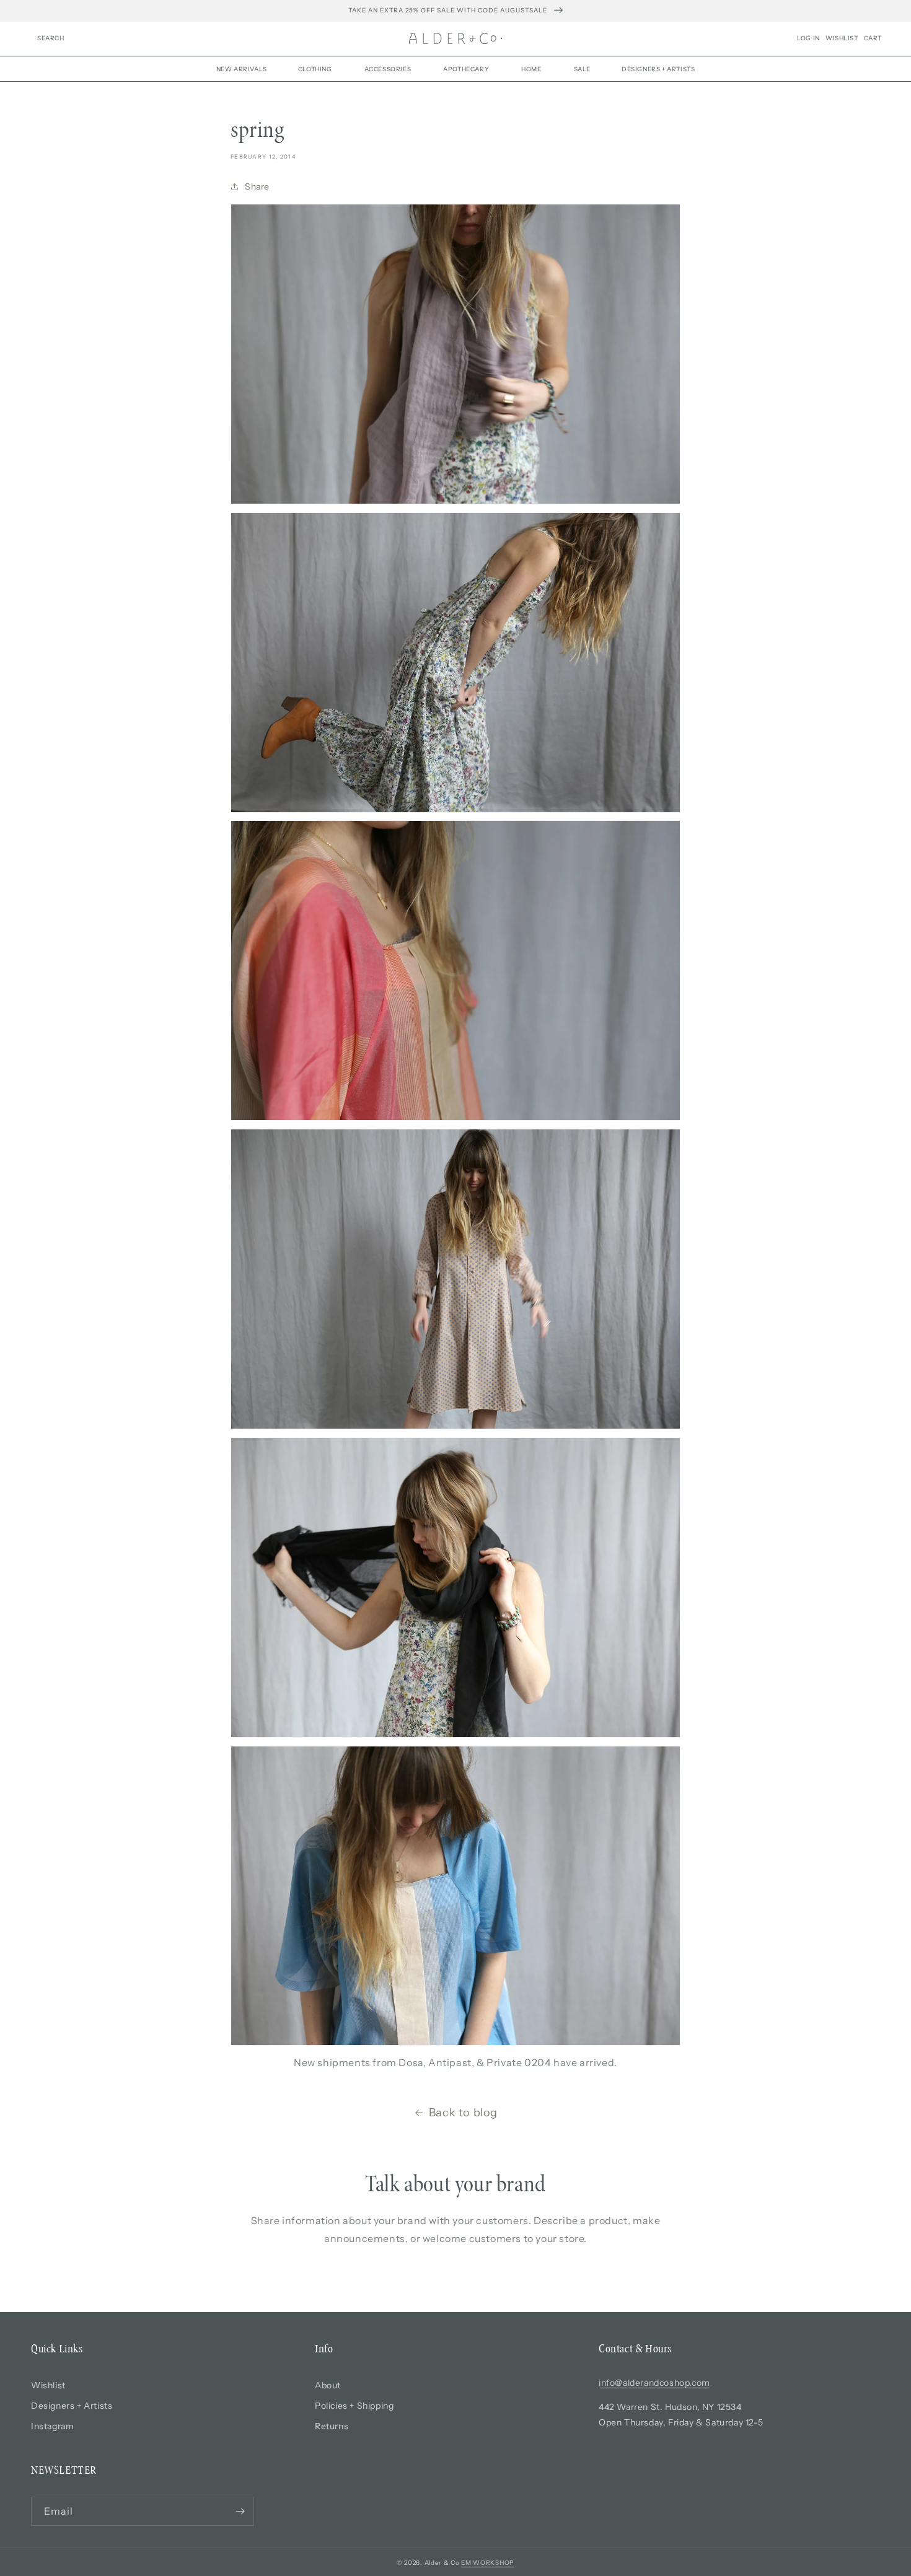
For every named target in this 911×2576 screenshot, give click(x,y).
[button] (51, 38)
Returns (332, 2426)
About (328, 2385)
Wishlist (48, 2385)
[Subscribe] (240, 2511)
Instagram (52, 2426)
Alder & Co (442, 2563)
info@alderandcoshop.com (654, 2383)
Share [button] (257, 186)
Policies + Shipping (354, 2406)
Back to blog (463, 2113)
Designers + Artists (72, 2406)
